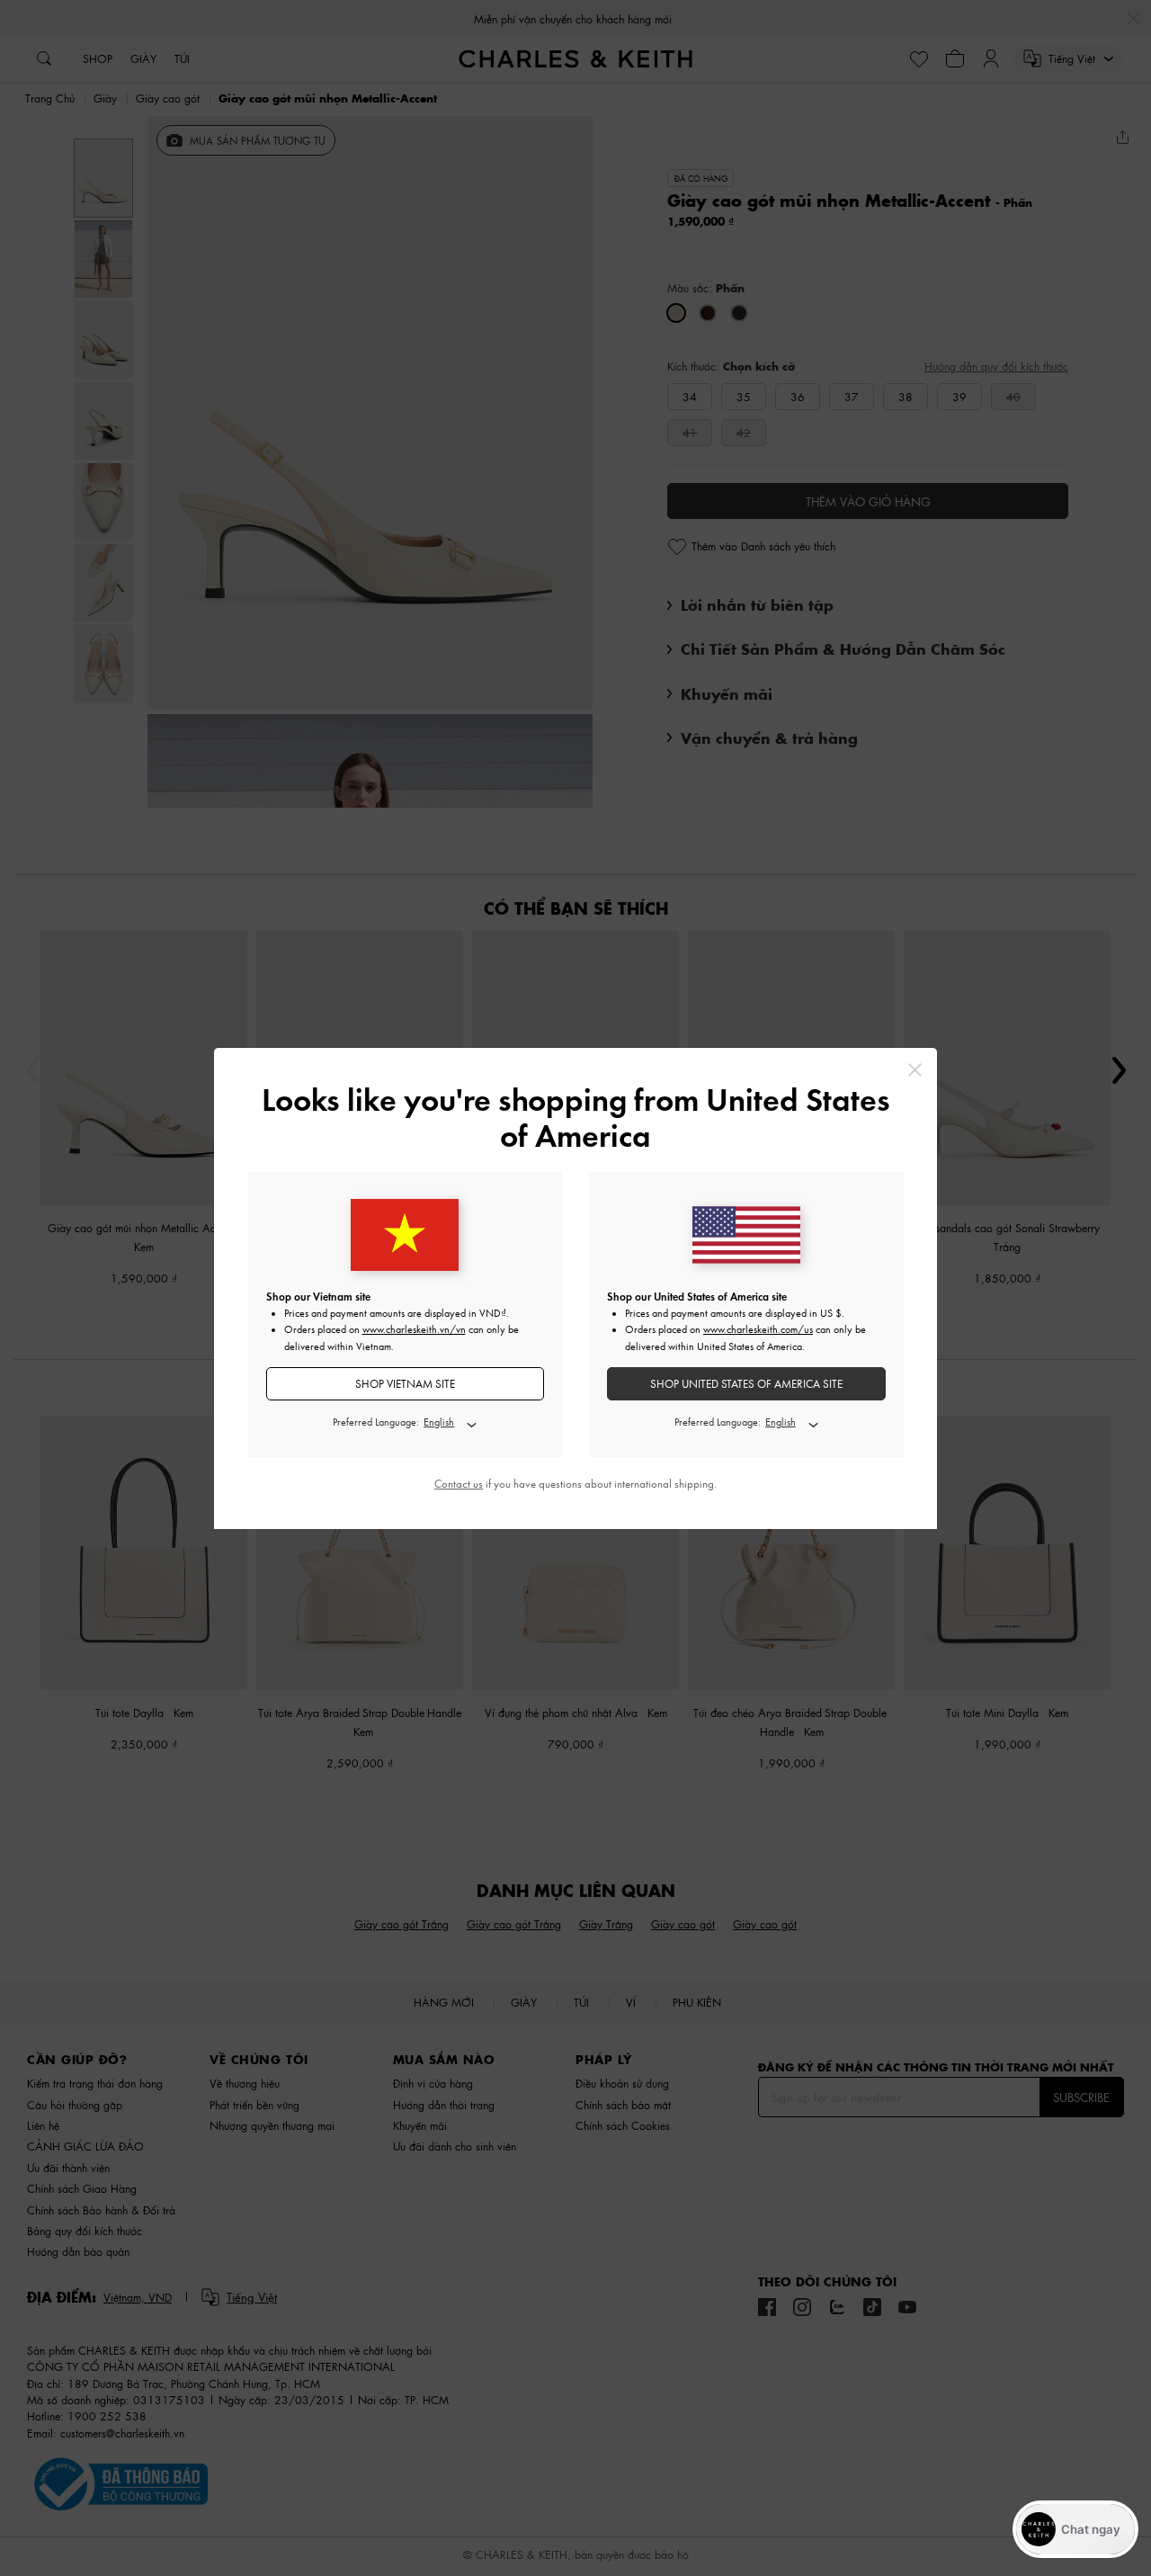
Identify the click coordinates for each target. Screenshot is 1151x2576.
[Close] (915, 1070)
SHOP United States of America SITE (746, 1384)
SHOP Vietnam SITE (405, 1384)
